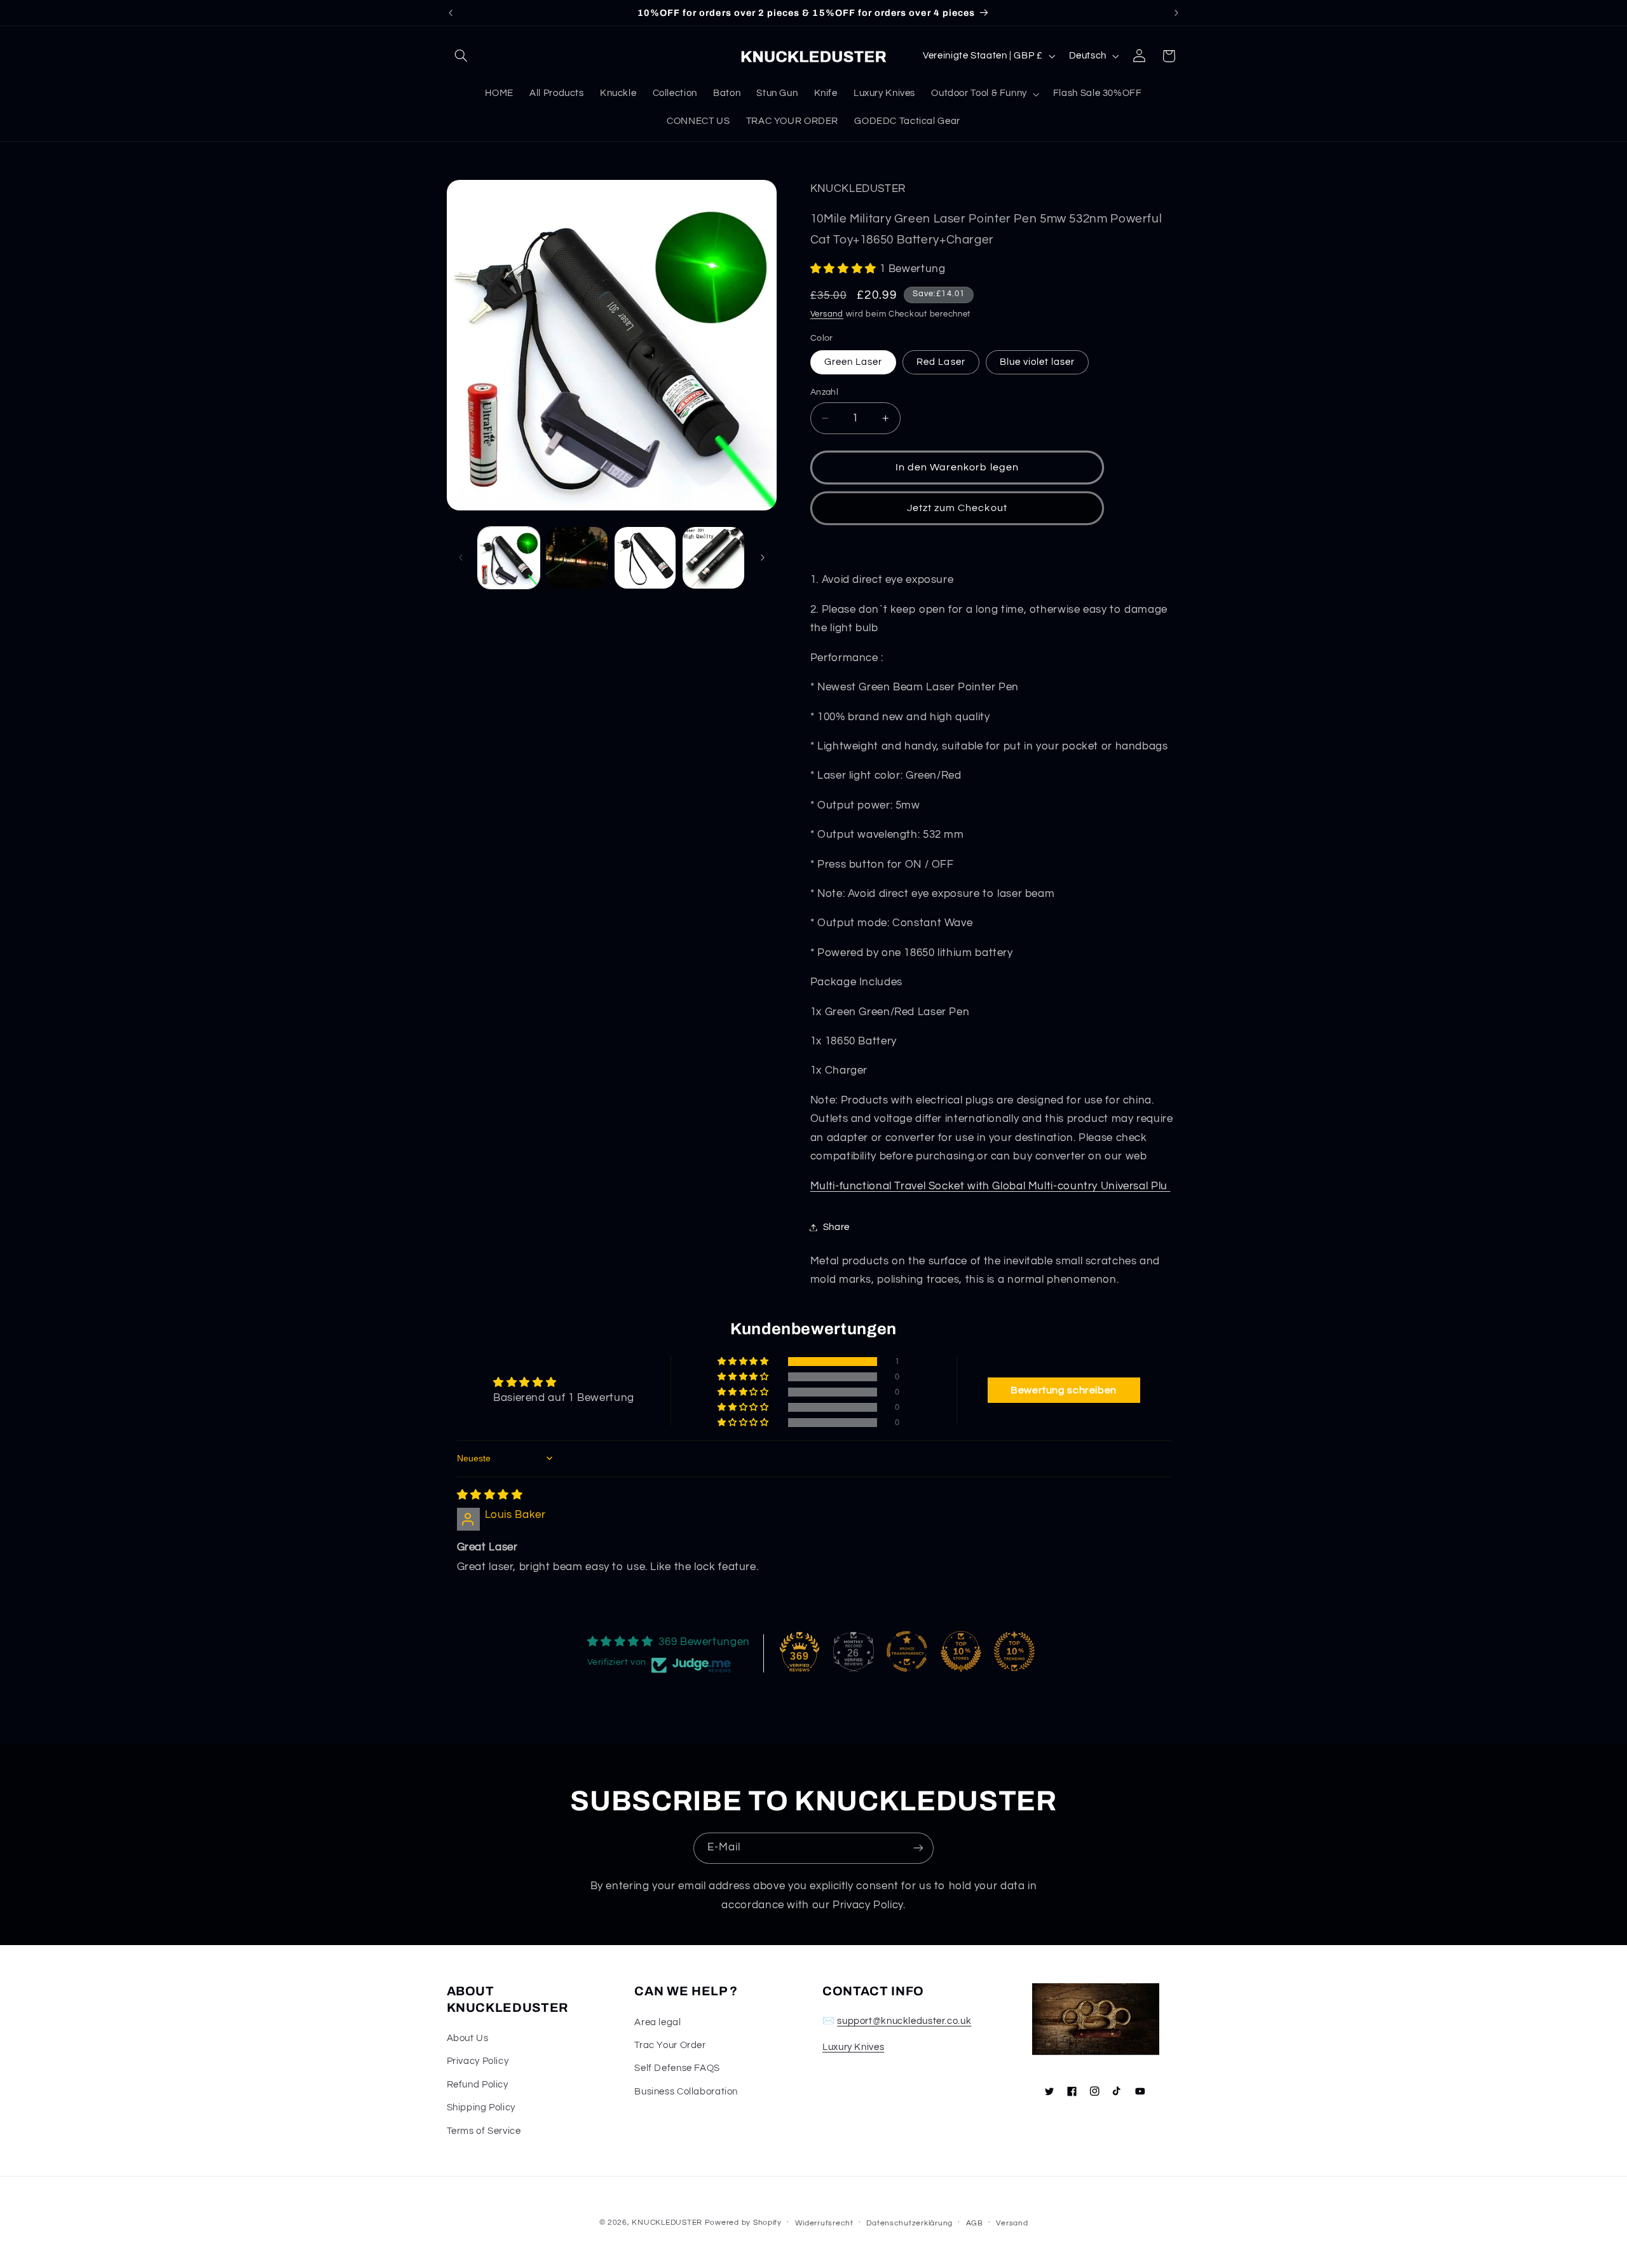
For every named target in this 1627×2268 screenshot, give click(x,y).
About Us (468, 2038)
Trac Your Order (670, 2045)
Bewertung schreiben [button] (1064, 1390)
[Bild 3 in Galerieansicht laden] (645, 558)
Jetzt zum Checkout (957, 508)
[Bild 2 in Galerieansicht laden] (577, 558)
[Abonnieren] (918, 1848)
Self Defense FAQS (677, 2068)
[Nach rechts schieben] (763, 557)
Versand (827, 314)
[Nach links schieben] (461, 557)
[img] (490, 1495)
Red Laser (941, 362)
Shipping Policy (481, 2107)
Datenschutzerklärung (909, 2223)
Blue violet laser (1038, 362)
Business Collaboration (686, 2092)
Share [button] (836, 1227)
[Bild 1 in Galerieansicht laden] (509, 558)
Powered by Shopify (743, 2223)
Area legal (657, 2022)
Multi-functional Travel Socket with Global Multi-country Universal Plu (990, 1186)
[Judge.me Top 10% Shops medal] (961, 1651)
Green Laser (854, 362)
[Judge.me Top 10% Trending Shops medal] (1014, 1651)
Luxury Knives (853, 2047)
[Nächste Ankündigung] (1176, 13)
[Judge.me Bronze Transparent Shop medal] (907, 1651)
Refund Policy (478, 2085)
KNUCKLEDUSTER (667, 2223)
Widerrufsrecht (824, 2223)
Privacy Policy (478, 2061)
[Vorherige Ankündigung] (451, 13)
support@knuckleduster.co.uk (904, 2021)
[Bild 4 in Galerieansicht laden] (713, 558)
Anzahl (825, 392)
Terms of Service (484, 2131)
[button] (461, 56)
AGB (975, 2223)
